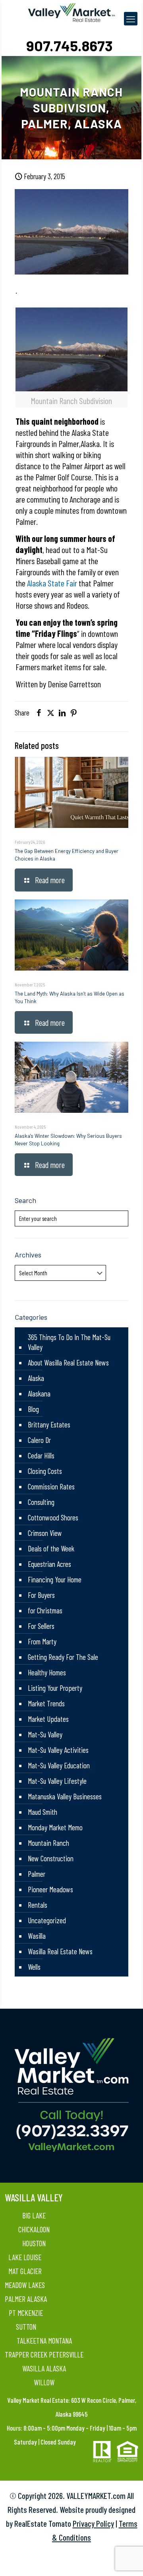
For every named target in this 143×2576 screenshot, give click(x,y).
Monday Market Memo (55, 1827)
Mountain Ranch (48, 1843)
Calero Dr (39, 1440)
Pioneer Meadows (50, 1889)
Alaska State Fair (52, 583)
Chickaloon (34, 2229)
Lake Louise (25, 2257)
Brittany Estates (49, 1424)
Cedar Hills (41, 1455)
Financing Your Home (55, 1579)
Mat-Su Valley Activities (58, 1750)
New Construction (51, 1858)
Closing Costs (45, 1471)
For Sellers (41, 1626)
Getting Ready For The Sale (63, 1657)
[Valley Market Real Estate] (72, 12)
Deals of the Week (51, 1548)
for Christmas (45, 1610)
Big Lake (34, 2215)
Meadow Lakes (25, 2285)
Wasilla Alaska (44, 2368)
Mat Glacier (25, 2271)
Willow (44, 2382)
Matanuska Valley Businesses (65, 1796)
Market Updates (48, 1719)
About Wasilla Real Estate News (68, 1362)
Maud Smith (43, 1812)
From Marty (42, 1641)
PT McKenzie (26, 2313)
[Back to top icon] (127, 2560)
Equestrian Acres (49, 1564)
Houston (34, 2243)
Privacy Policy (93, 2523)
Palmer (37, 1874)
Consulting (41, 1502)
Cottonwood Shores (53, 1517)
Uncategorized (47, 1920)
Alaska (36, 1378)
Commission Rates (51, 1486)
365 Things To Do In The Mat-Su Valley (69, 1342)
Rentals (38, 1905)
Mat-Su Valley (45, 1734)
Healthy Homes (47, 1672)
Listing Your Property (55, 1688)
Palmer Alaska (26, 2299)
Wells (34, 1967)
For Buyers (41, 1595)
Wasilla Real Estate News (60, 1951)
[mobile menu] (131, 19)
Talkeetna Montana (44, 2341)
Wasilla (37, 1936)
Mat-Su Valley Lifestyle (57, 1781)
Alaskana (39, 1393)
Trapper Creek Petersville (44, 2355)
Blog (33, 1409)
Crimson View (45, 1533)
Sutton (26, 2327)
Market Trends (46, 1703)
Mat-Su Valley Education (59, 1765)
